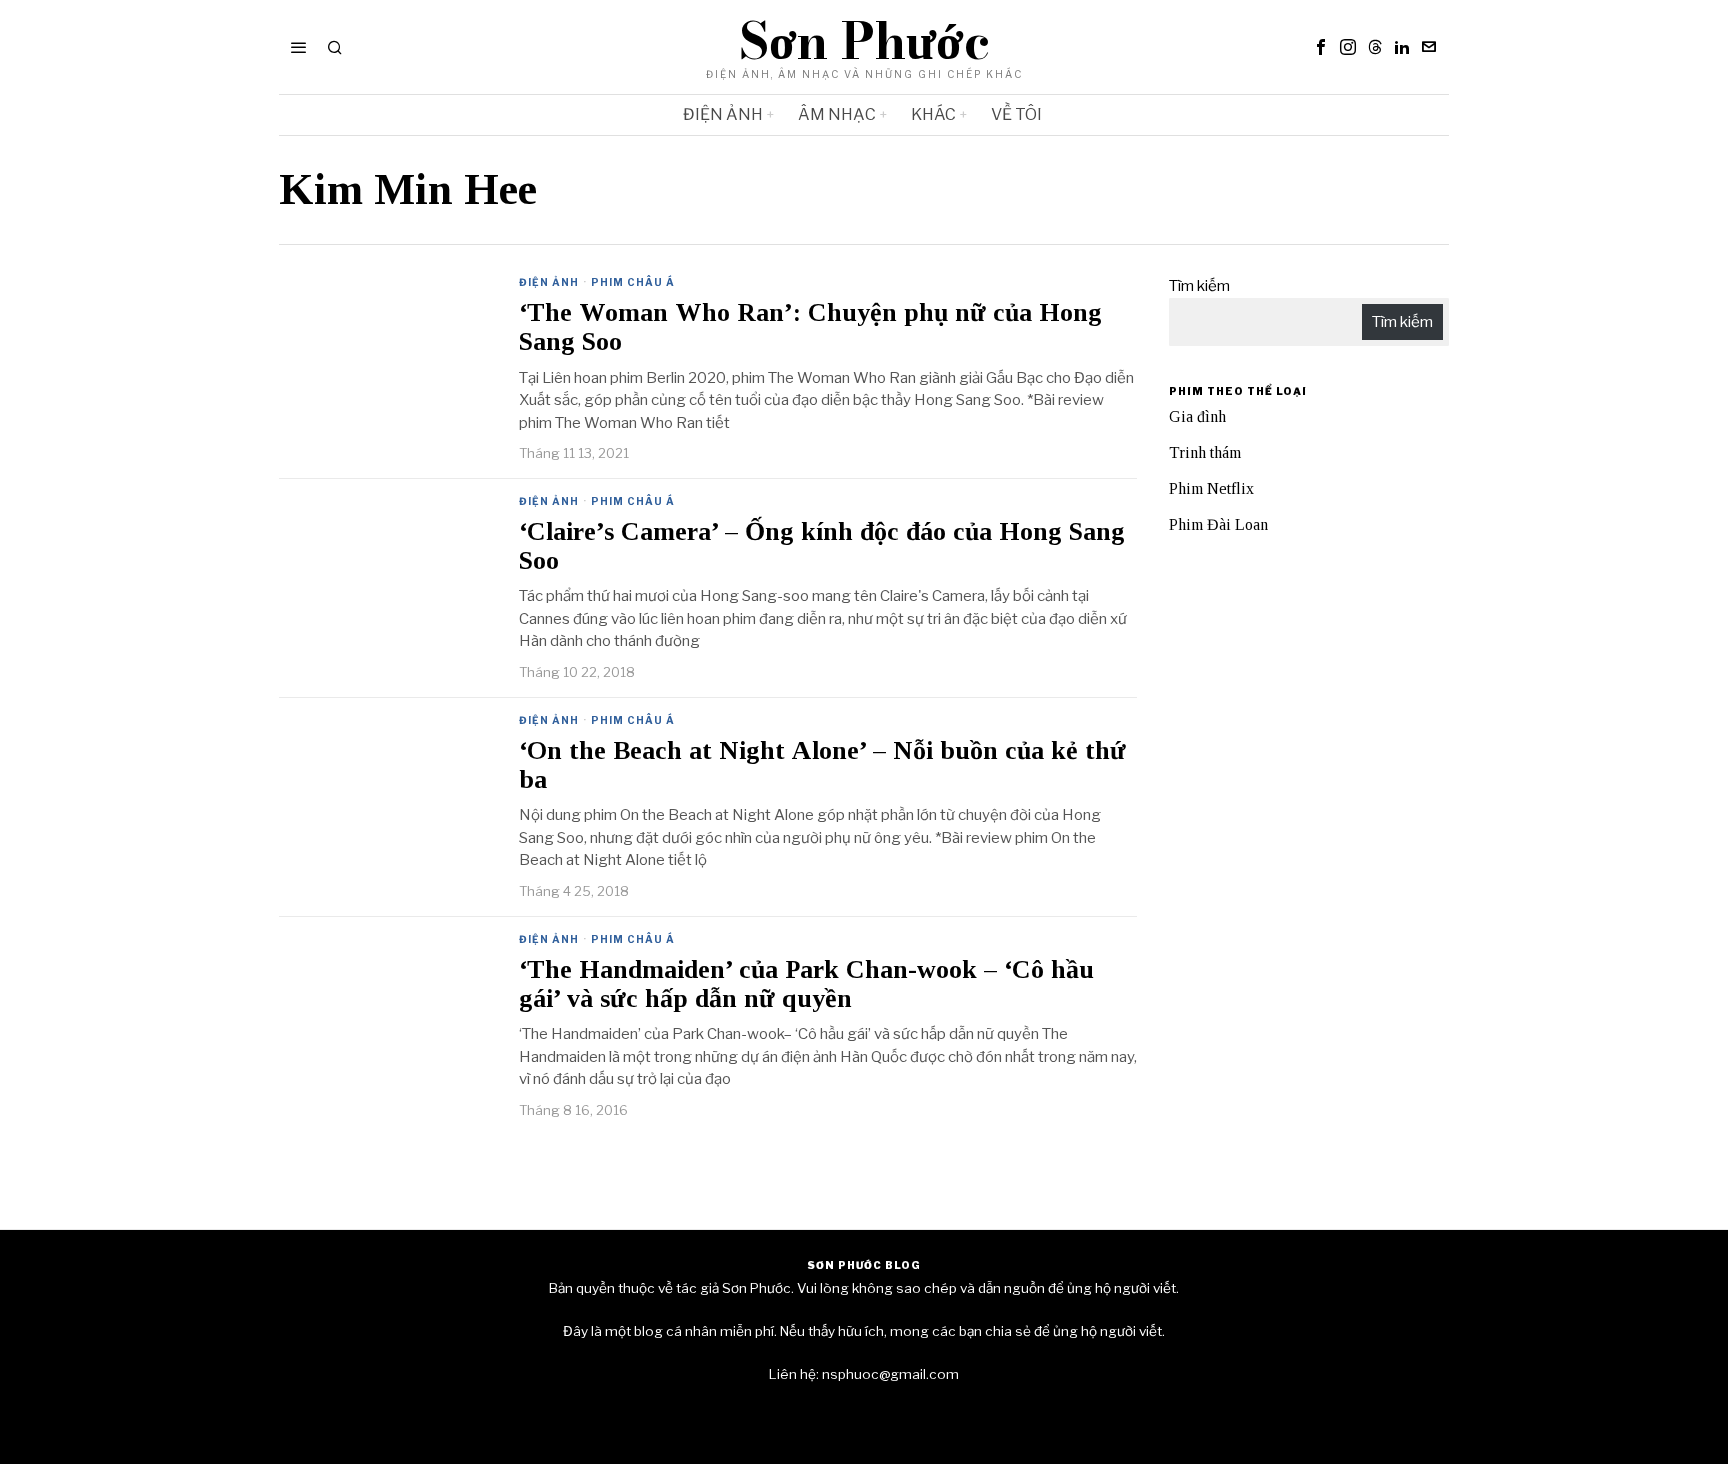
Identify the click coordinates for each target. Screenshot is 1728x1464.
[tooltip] (1321, 47)
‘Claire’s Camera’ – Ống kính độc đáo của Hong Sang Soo (822, 546)
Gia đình (1197, 416)
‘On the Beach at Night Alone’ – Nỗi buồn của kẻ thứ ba (822, 765)
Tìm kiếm (1199, 286)
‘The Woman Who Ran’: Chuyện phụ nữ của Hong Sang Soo (810, 327)
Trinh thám (1205, 452)
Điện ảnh (549, 282)
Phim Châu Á (633, 282)
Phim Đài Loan (1218, 524)
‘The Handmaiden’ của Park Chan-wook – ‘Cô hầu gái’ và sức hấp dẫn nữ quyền (806, 984)
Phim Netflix (1211, 488)
